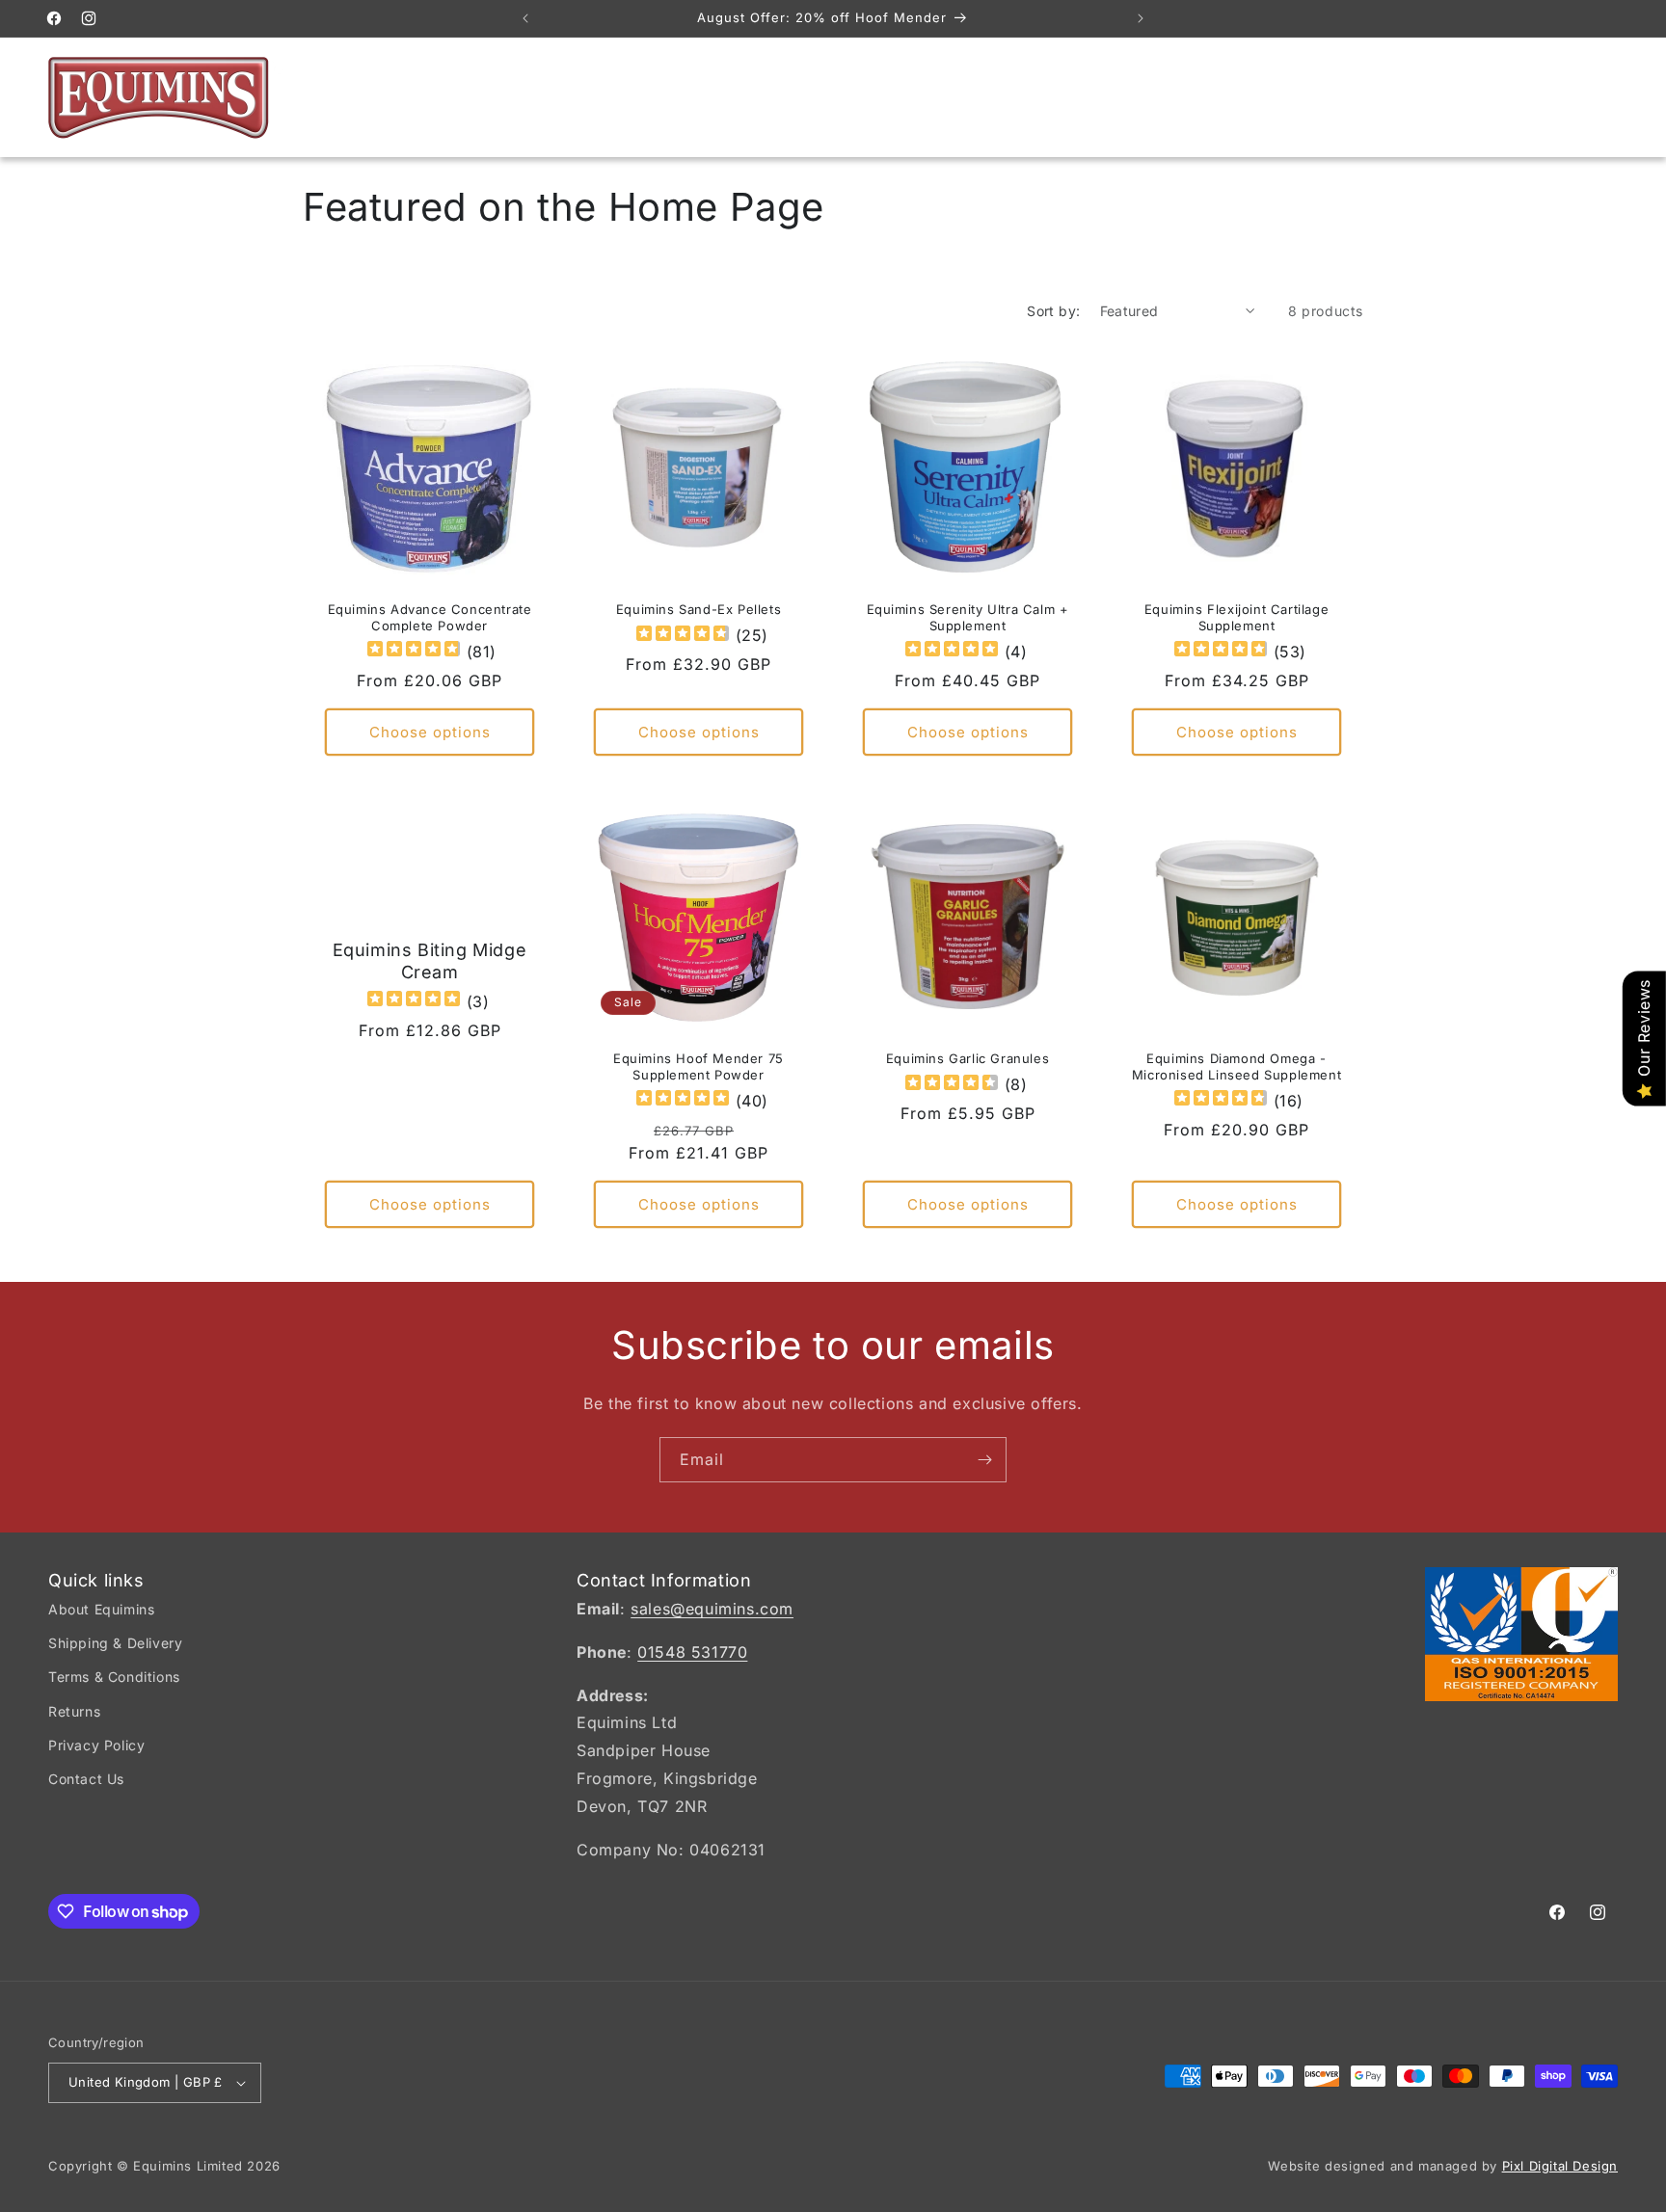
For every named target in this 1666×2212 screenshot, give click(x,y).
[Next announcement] (1141, 18)
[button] (1516, 97)
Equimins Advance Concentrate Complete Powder (430, 617)
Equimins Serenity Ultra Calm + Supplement (968, 617)
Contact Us (86, 1779)
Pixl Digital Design (1560, 2166)
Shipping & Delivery (115, 1643)
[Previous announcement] (525, 18)
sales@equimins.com (712, 1609)
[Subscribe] (984, 1460)
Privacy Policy (96, 1745)
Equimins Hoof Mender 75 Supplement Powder (699, 1066)
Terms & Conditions (114, 1677)
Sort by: (1053, 311)
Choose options (430, 732)
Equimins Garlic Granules (967, 1058)
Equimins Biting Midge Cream (430, 961)
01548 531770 (692, 1652)
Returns (74, 1711)
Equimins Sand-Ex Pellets (699, 609)
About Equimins (101, 1609)
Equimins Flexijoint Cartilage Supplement (1236, 617)
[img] (414, 651)
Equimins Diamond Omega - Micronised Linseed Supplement (1236, 1066)
